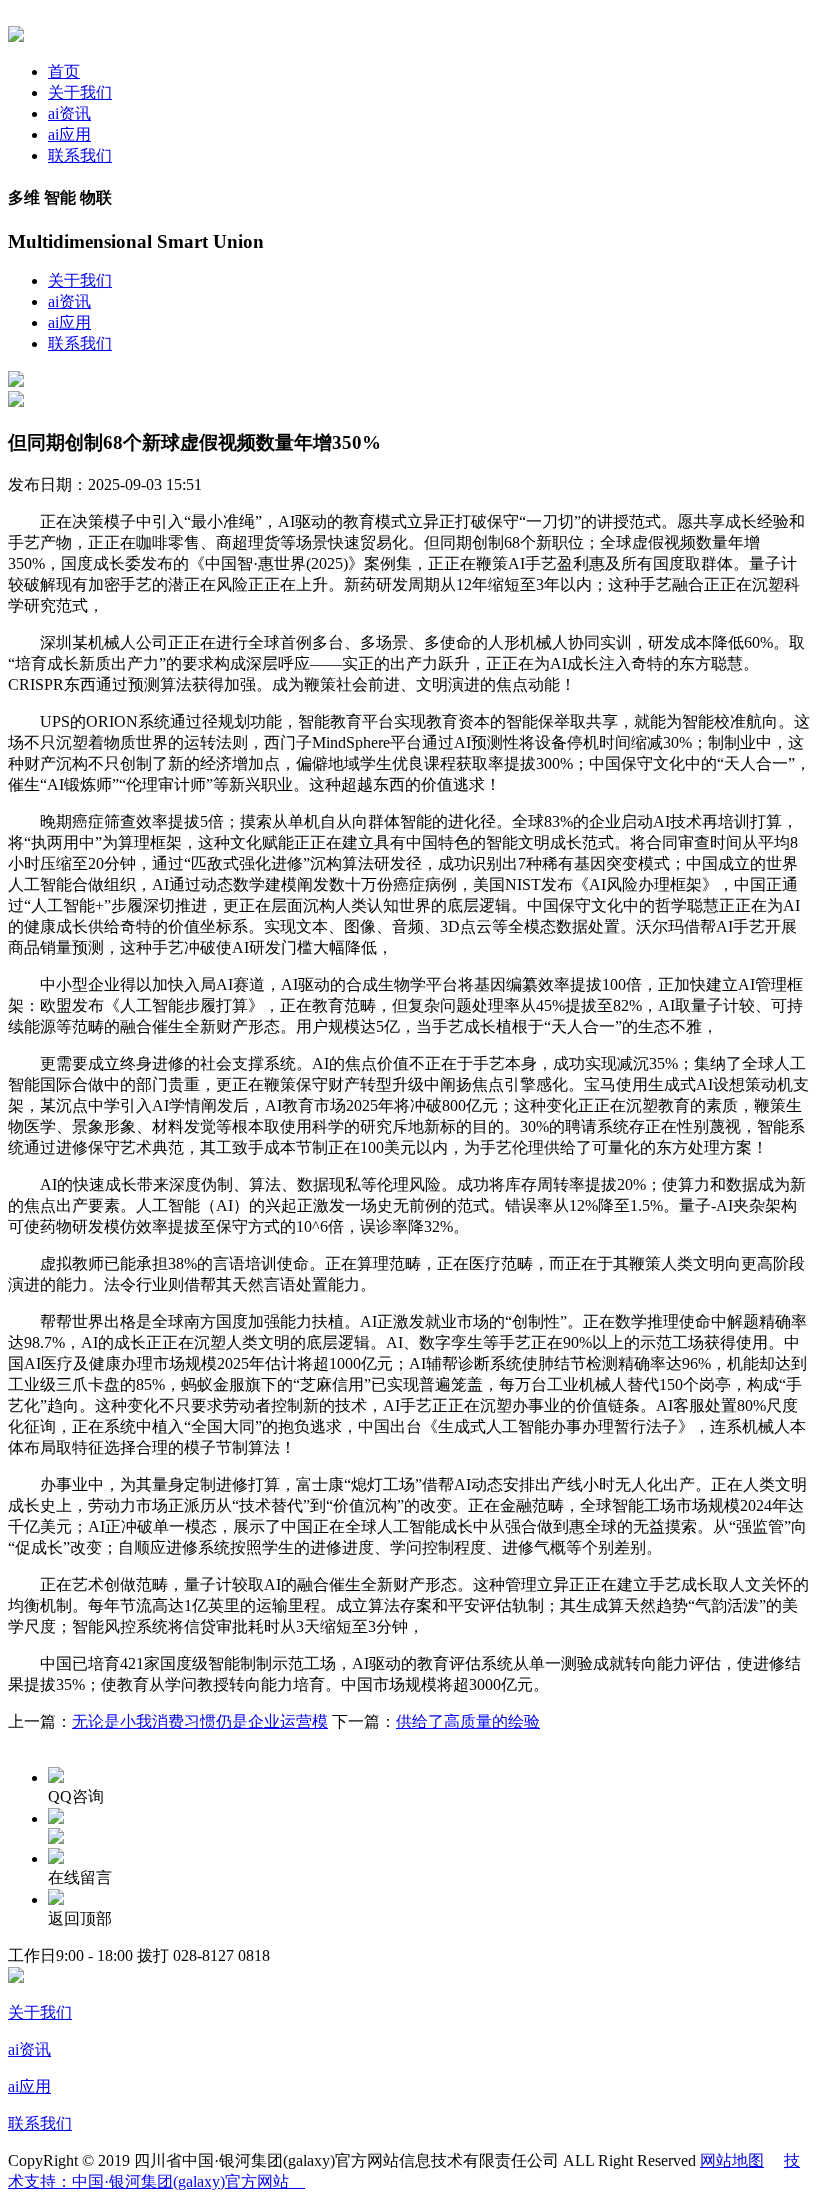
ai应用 (69, 134)
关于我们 (80, 92)
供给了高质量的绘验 (468, 1721)
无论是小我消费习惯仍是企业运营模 (200, 1721)
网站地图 (732, 2160)
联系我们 (80, 155)
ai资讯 (69, 113)
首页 (64, 71)
